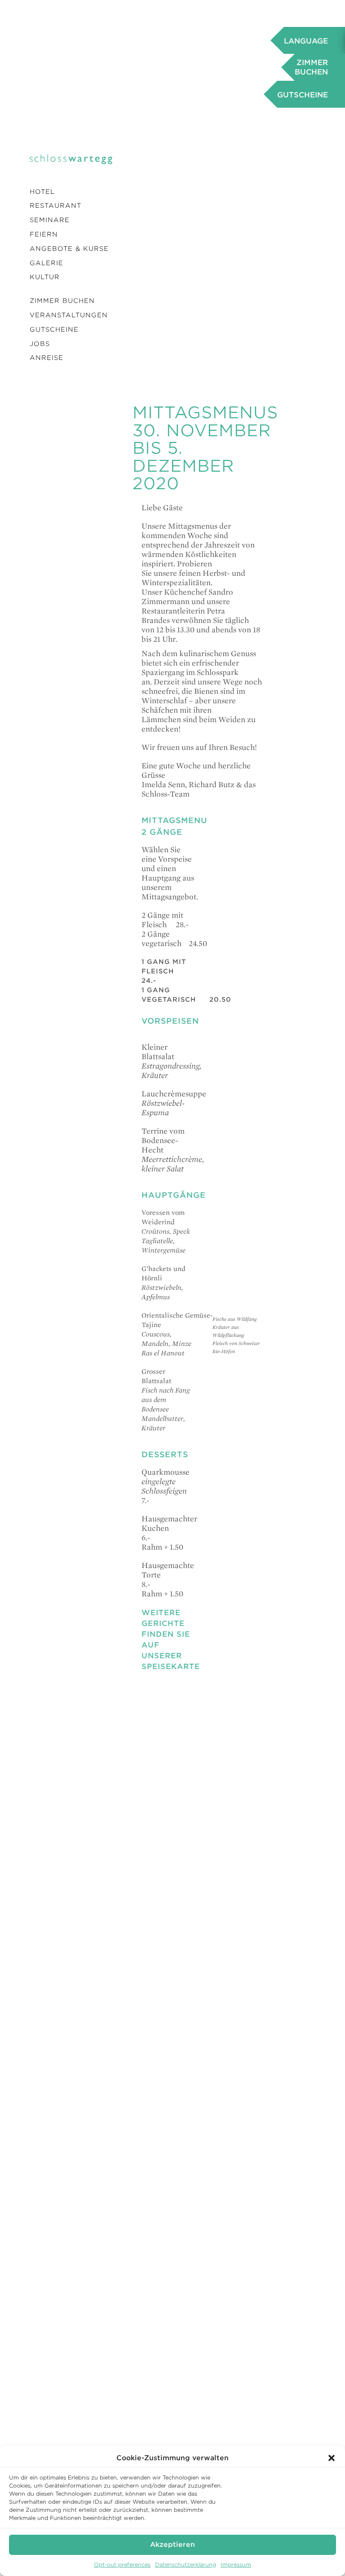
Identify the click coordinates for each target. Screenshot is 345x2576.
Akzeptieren (172, 2545)
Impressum (236, 2565)
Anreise (46, 358)
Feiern (44, 234)
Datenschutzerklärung (186, 2565)
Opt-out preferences (122, 2565)
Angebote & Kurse (69, 249)
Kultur (45, 277)
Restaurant (55, 206)
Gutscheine (54, 329)
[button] (332, 2458)
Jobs (40, 344)
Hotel (42, 192)
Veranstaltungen (69, 315)
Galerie (46, 263)
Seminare (50, 220)
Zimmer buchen (62, 301)
